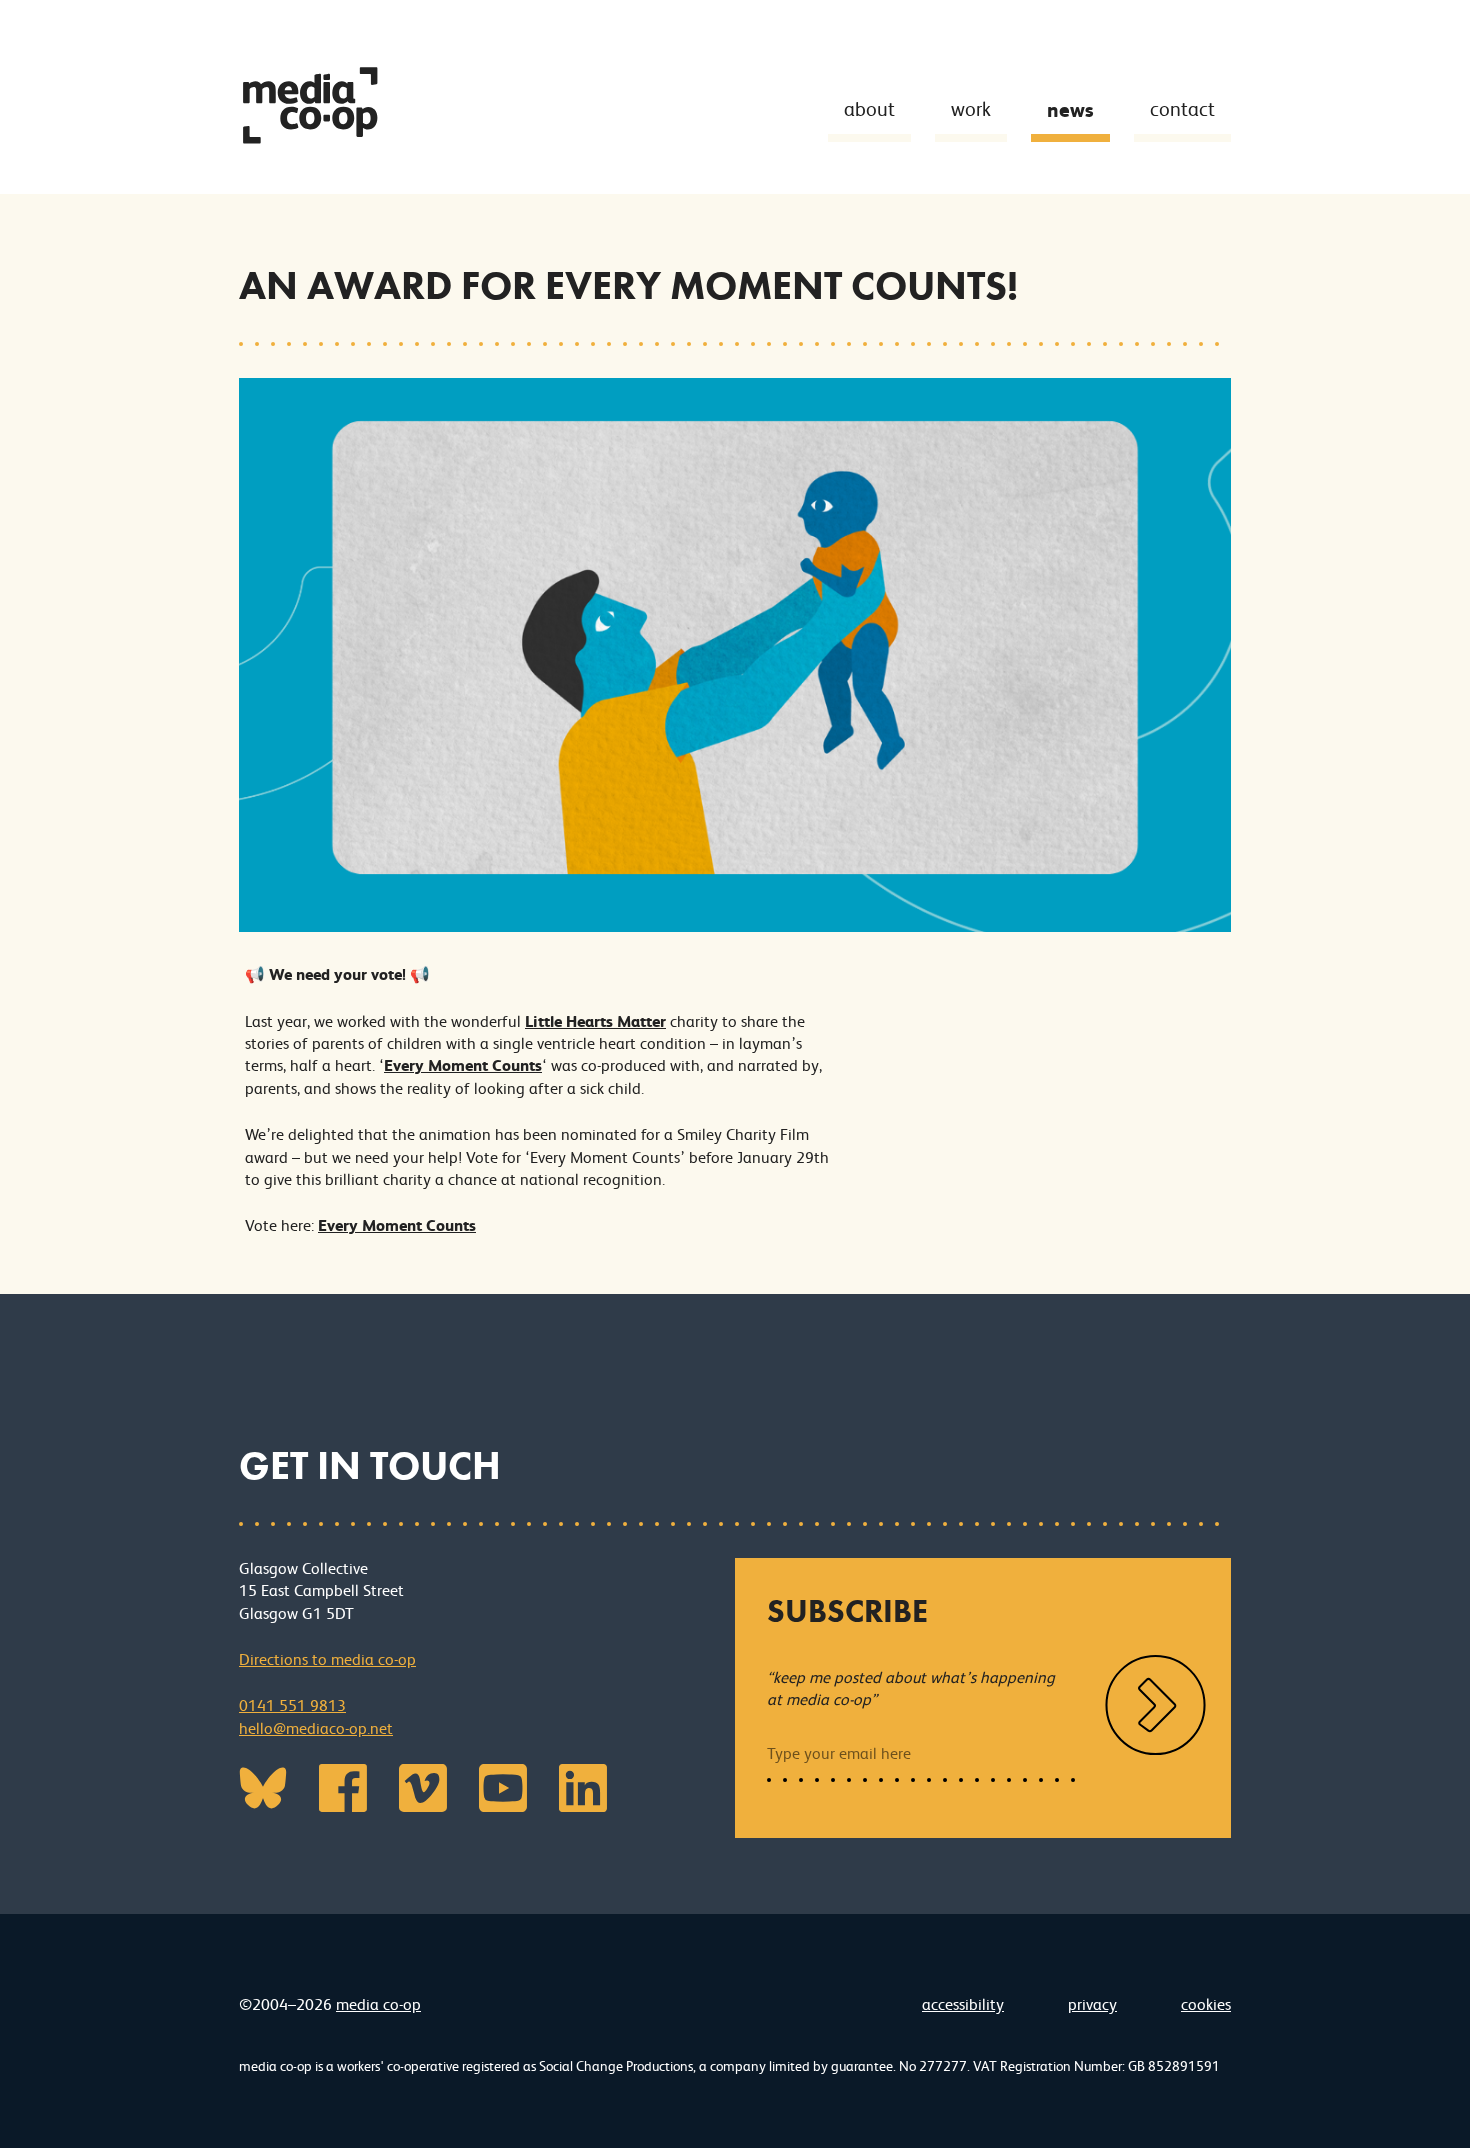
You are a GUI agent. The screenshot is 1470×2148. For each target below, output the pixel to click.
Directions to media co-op (327, 1659)
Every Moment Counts (463, 1065)
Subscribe (847, 1611)
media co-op (378, 2004)
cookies (1206, 2004)
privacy (1092, 2004)
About (869, 109)
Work (971, 109)
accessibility (963, 2004)
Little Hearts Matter (595, 1021)
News (1070, 110)
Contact (1182, 109)
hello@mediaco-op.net (316, 1728)
